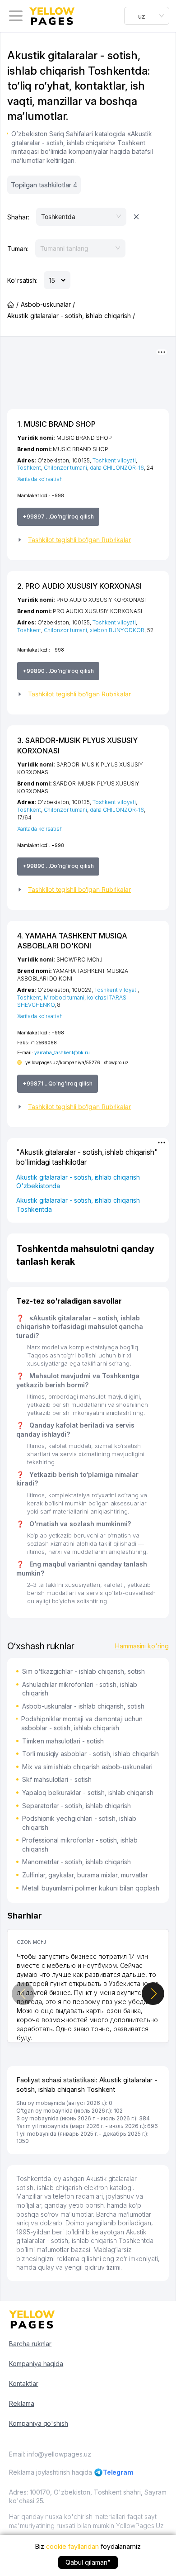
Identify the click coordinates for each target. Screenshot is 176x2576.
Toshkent (29, 468)
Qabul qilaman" (88, 2562)
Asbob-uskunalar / (48, 304)
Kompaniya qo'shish (39, 2423)
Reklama (22, 2403)
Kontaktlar (24, 2383)
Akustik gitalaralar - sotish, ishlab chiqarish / (71, 316)
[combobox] (147, 16)
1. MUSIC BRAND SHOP (56, 424)
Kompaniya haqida (36, 2364)
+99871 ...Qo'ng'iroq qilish (58, 1083)
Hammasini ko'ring (142, 1646)
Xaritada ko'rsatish (40, 479)
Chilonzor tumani (65, 468)
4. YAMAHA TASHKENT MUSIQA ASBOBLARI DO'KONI (72, 941)
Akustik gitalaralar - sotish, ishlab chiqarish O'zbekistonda (78, 1182)
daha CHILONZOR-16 (117, 468)
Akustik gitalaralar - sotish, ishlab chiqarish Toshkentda (78, 1205)
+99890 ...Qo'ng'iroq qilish (58, 671)
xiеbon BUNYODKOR (117, 630)
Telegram (118, 2472)
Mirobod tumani (64, 998)
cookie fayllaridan (72, 2546)
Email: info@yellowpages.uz (50, 2454)
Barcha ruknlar (30, 2344)
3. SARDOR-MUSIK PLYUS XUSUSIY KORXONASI (77, 745)
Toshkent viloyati (114, 460)
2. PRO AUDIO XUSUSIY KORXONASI (79, 586)
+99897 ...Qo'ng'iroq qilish (58, 517)
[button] (88, 540)
